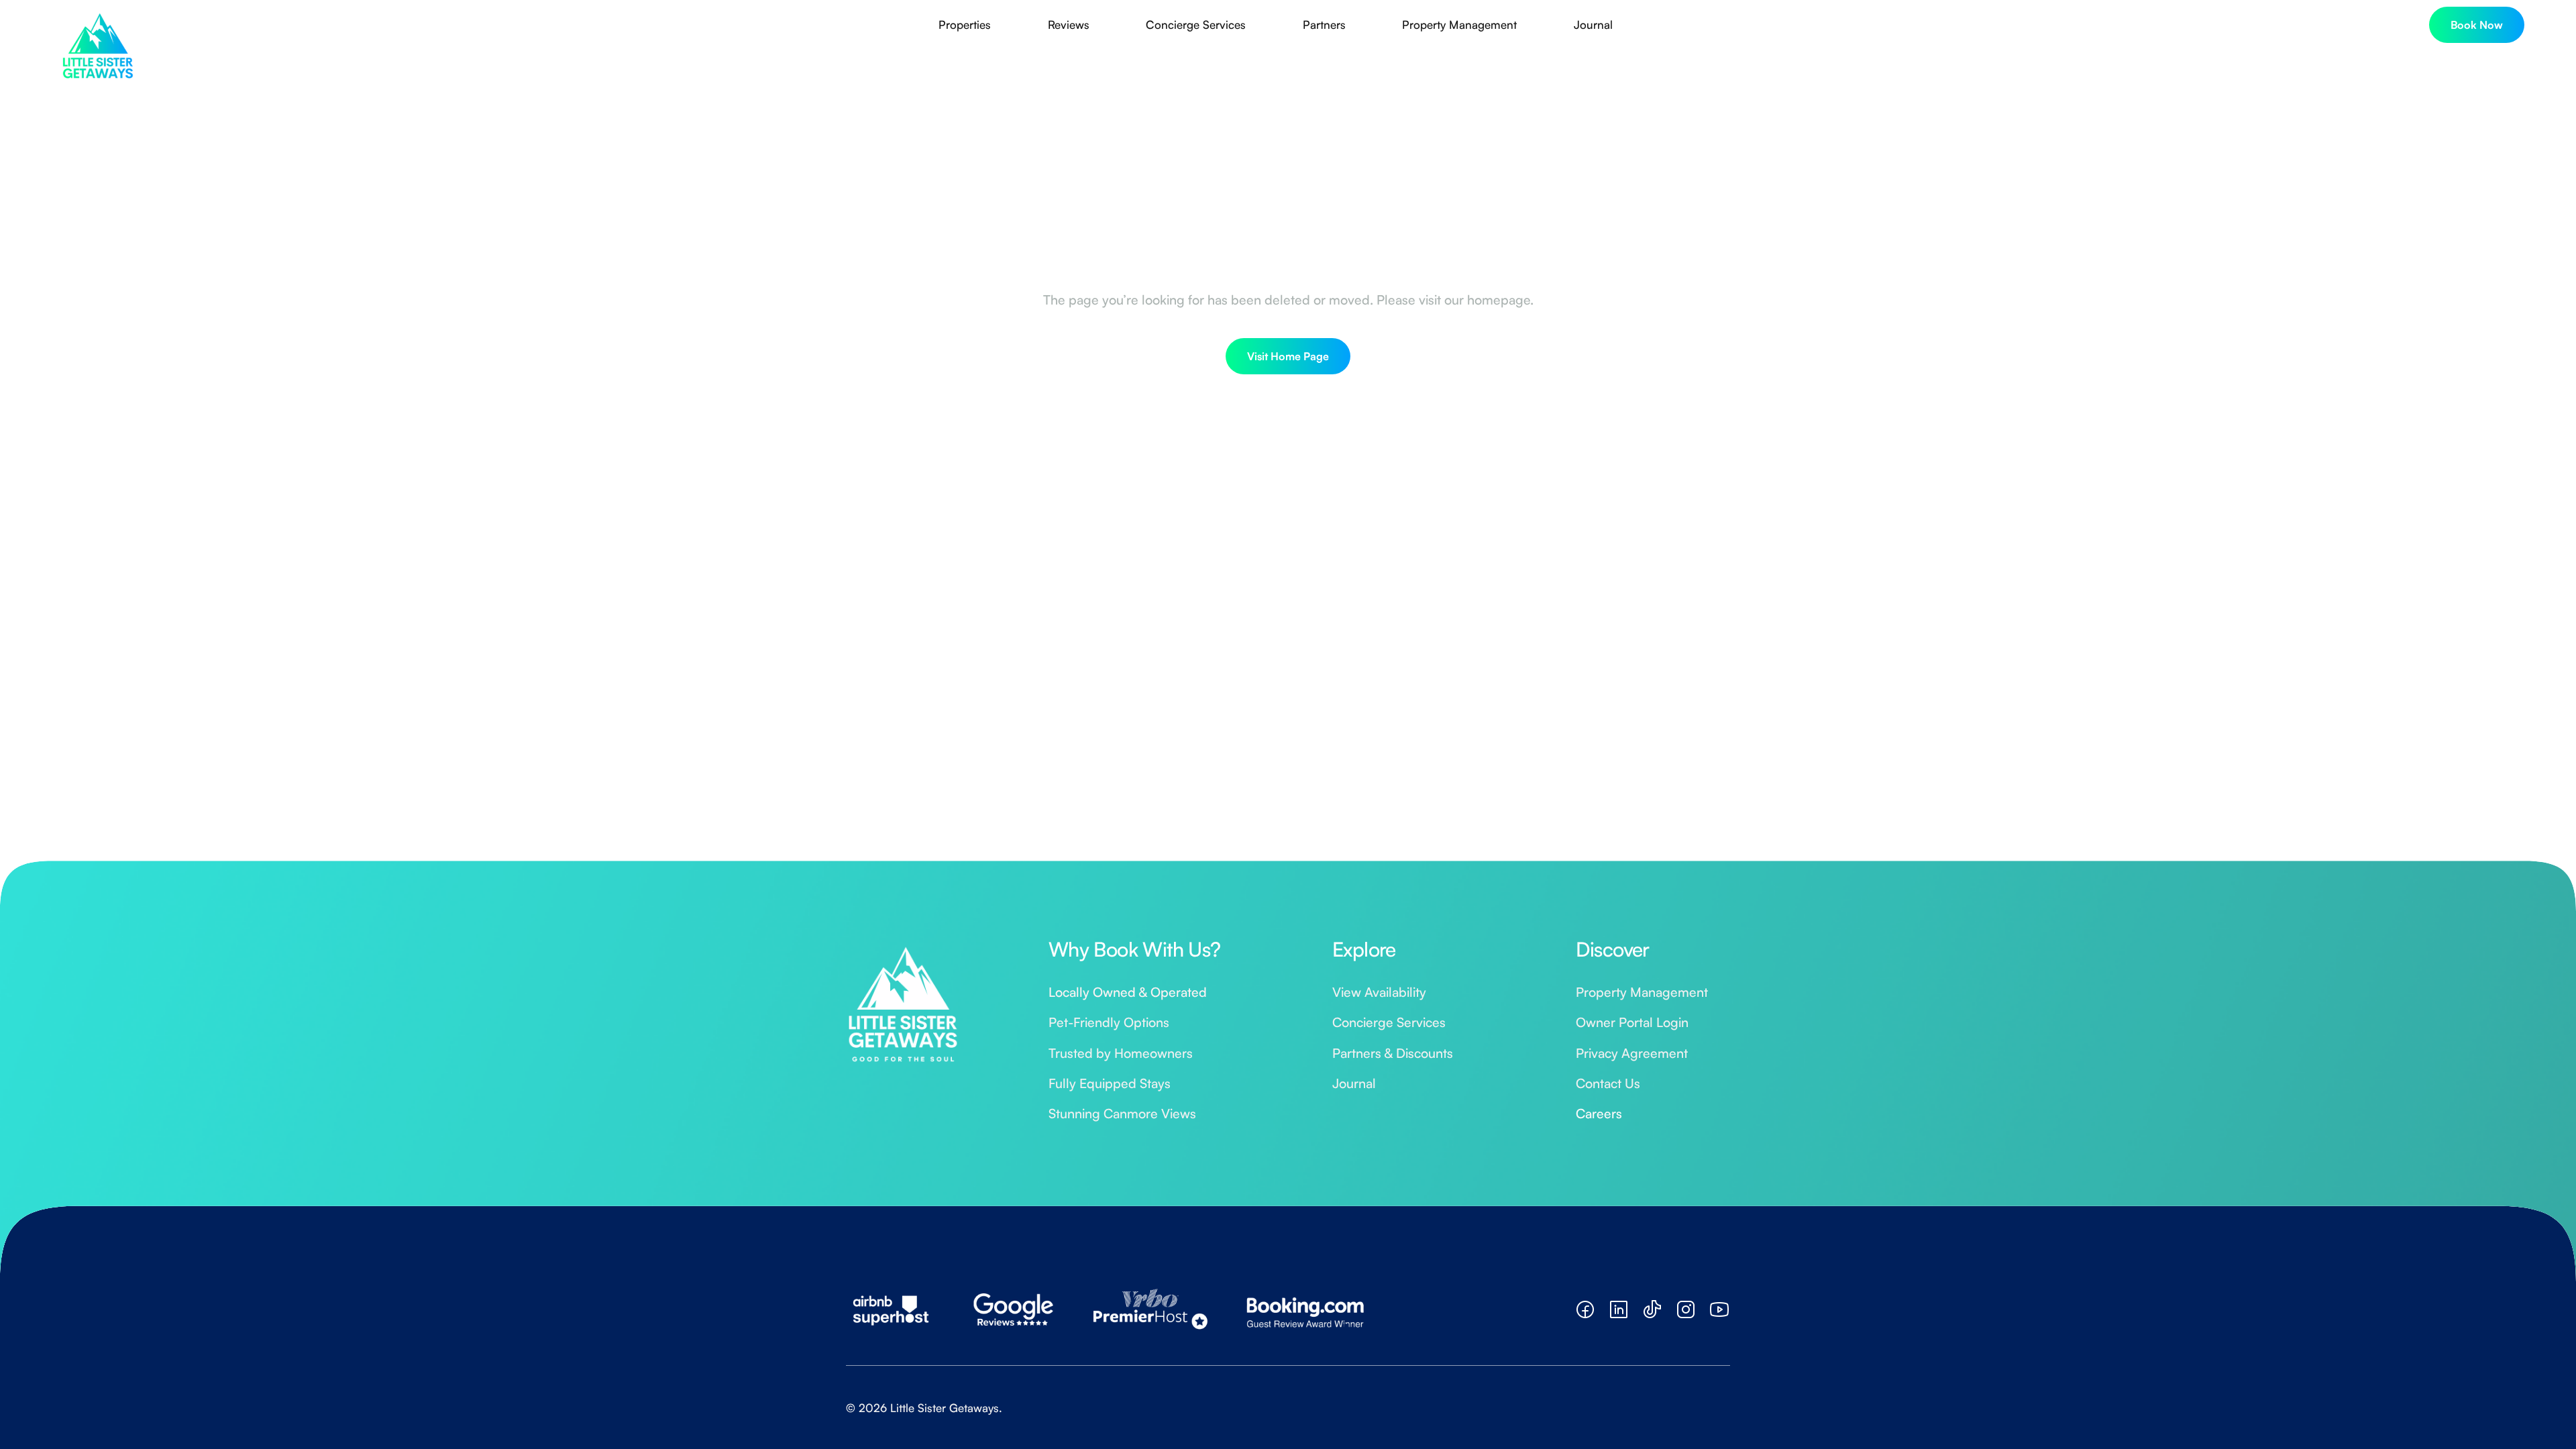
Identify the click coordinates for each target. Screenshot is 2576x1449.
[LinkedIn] (1619, 1309)
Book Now (2477, 25)
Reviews (1069, 24)
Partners (1324, 24)
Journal (1593, 24)
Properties (965, 24)
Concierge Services (1196, 24)
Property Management (1459, 24)
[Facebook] (1585, 1309)
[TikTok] (1652, 1309)
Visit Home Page (1288, 356)
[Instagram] (1686, 1309)
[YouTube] (1719, 1309)
